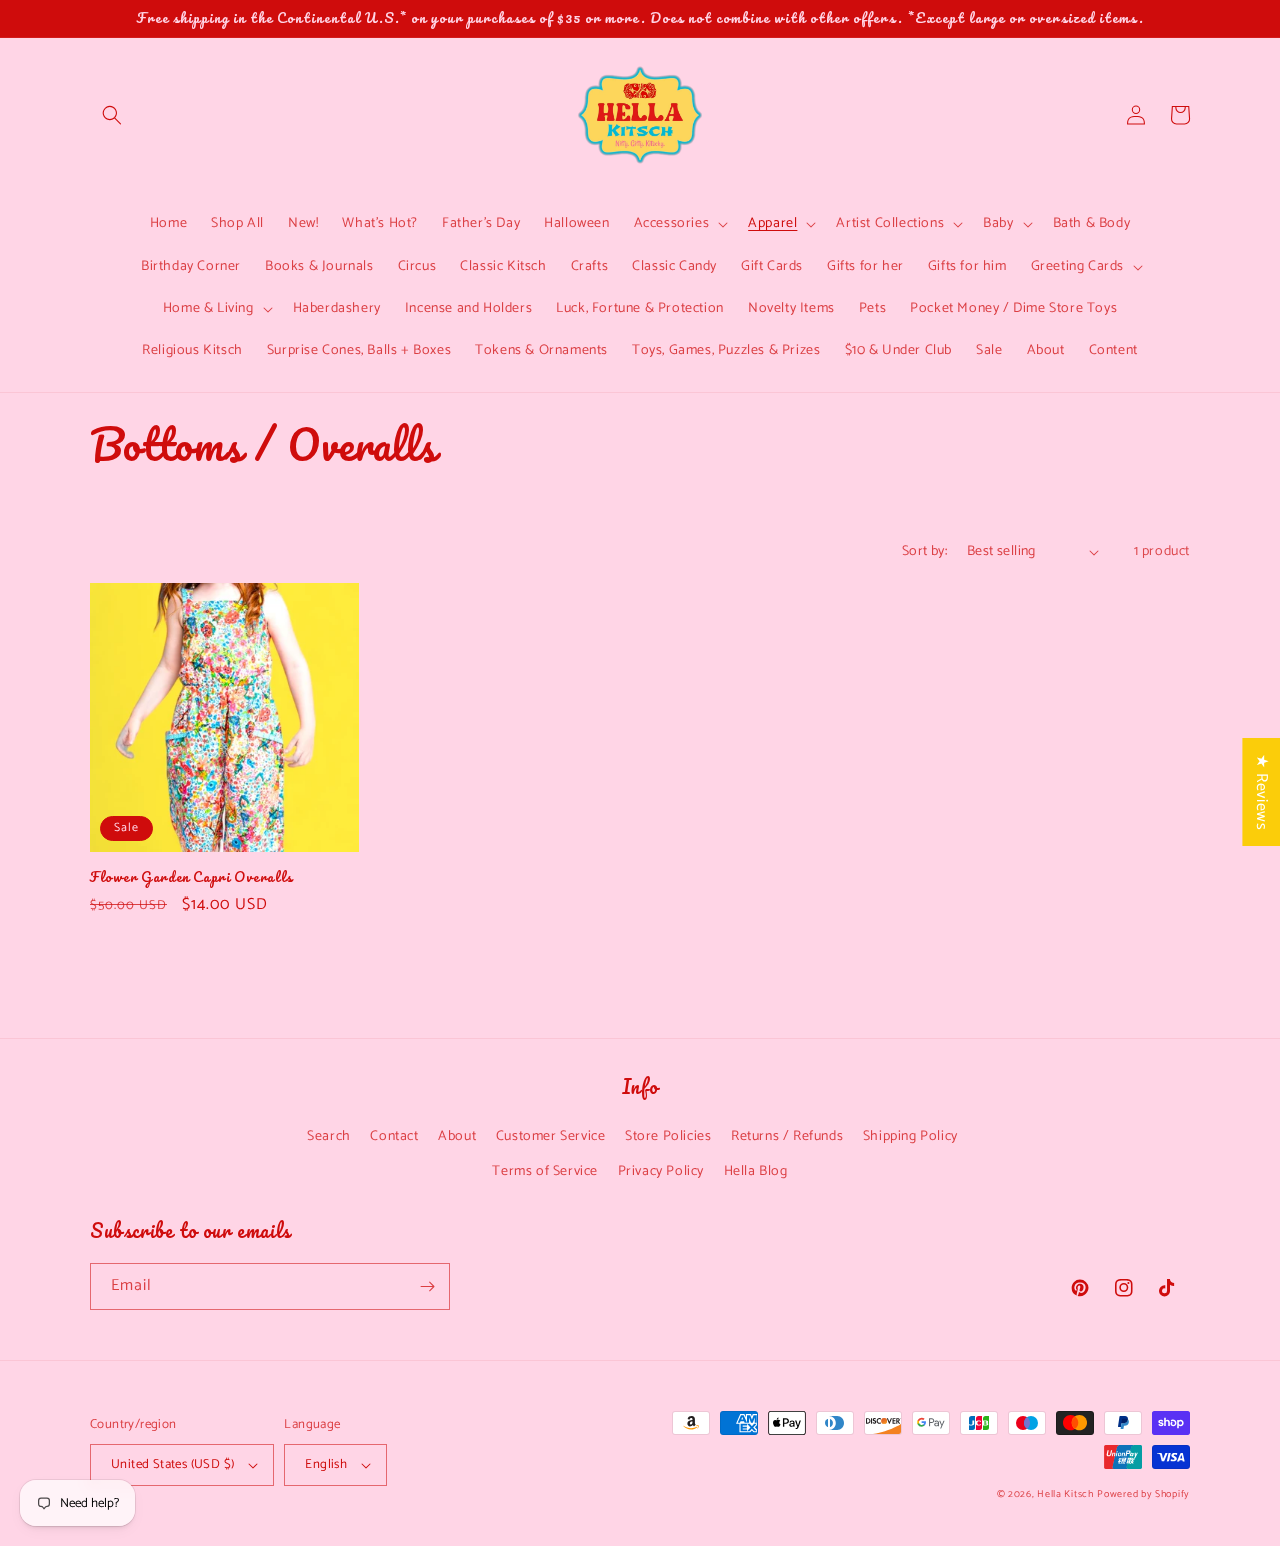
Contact (394, 1136)
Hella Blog (756, 1171)
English (326, 1464)
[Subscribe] (427, 1286)
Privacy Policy (661, 1171)
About (457, 1136)
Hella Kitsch (1065, 1494)
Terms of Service (545, 1171)
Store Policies (668, 1136)
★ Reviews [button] (1261, 792)
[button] (112, 115)
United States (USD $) (172, 1464)
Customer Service (551, 1136)
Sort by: (924, 551)
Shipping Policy (910, 1136)
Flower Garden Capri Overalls (191, 877)
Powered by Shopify (1143, 1494)
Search (329, 1136)
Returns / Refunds (787, 1136)
